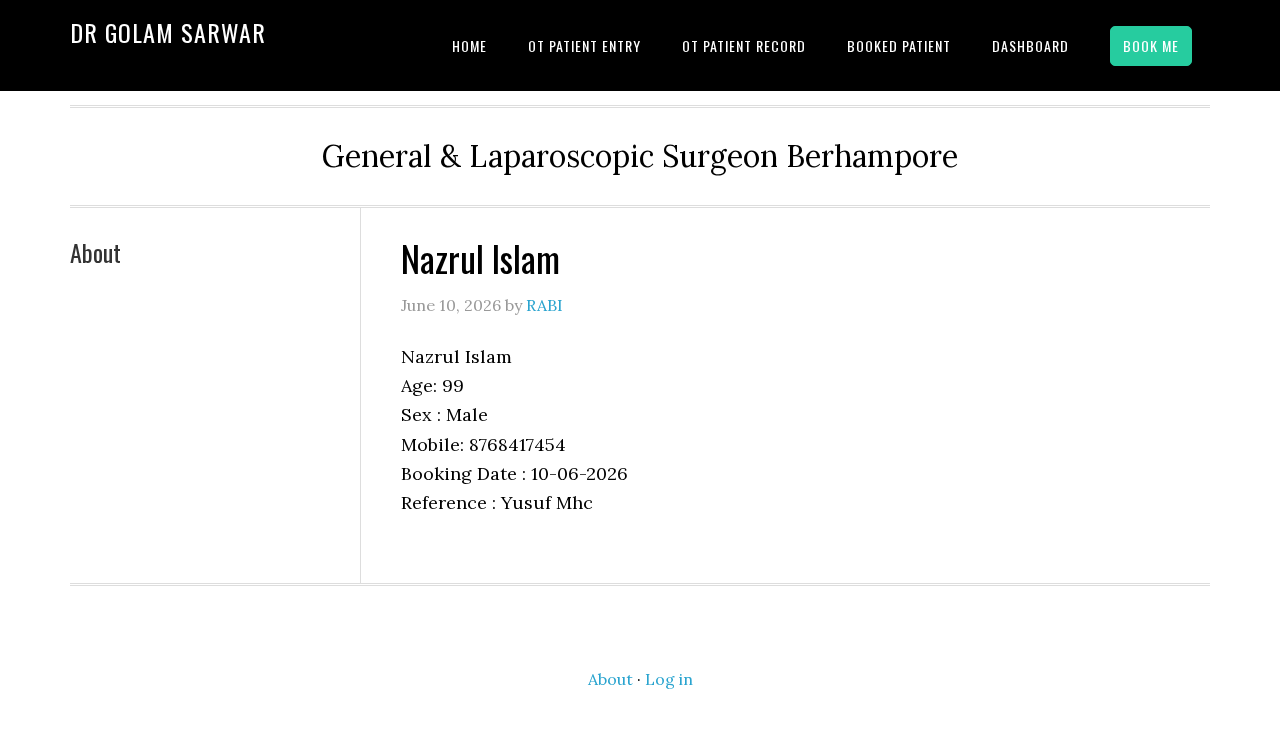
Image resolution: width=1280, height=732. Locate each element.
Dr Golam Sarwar (168, 32)
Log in (669, 679)
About (95, 252)
